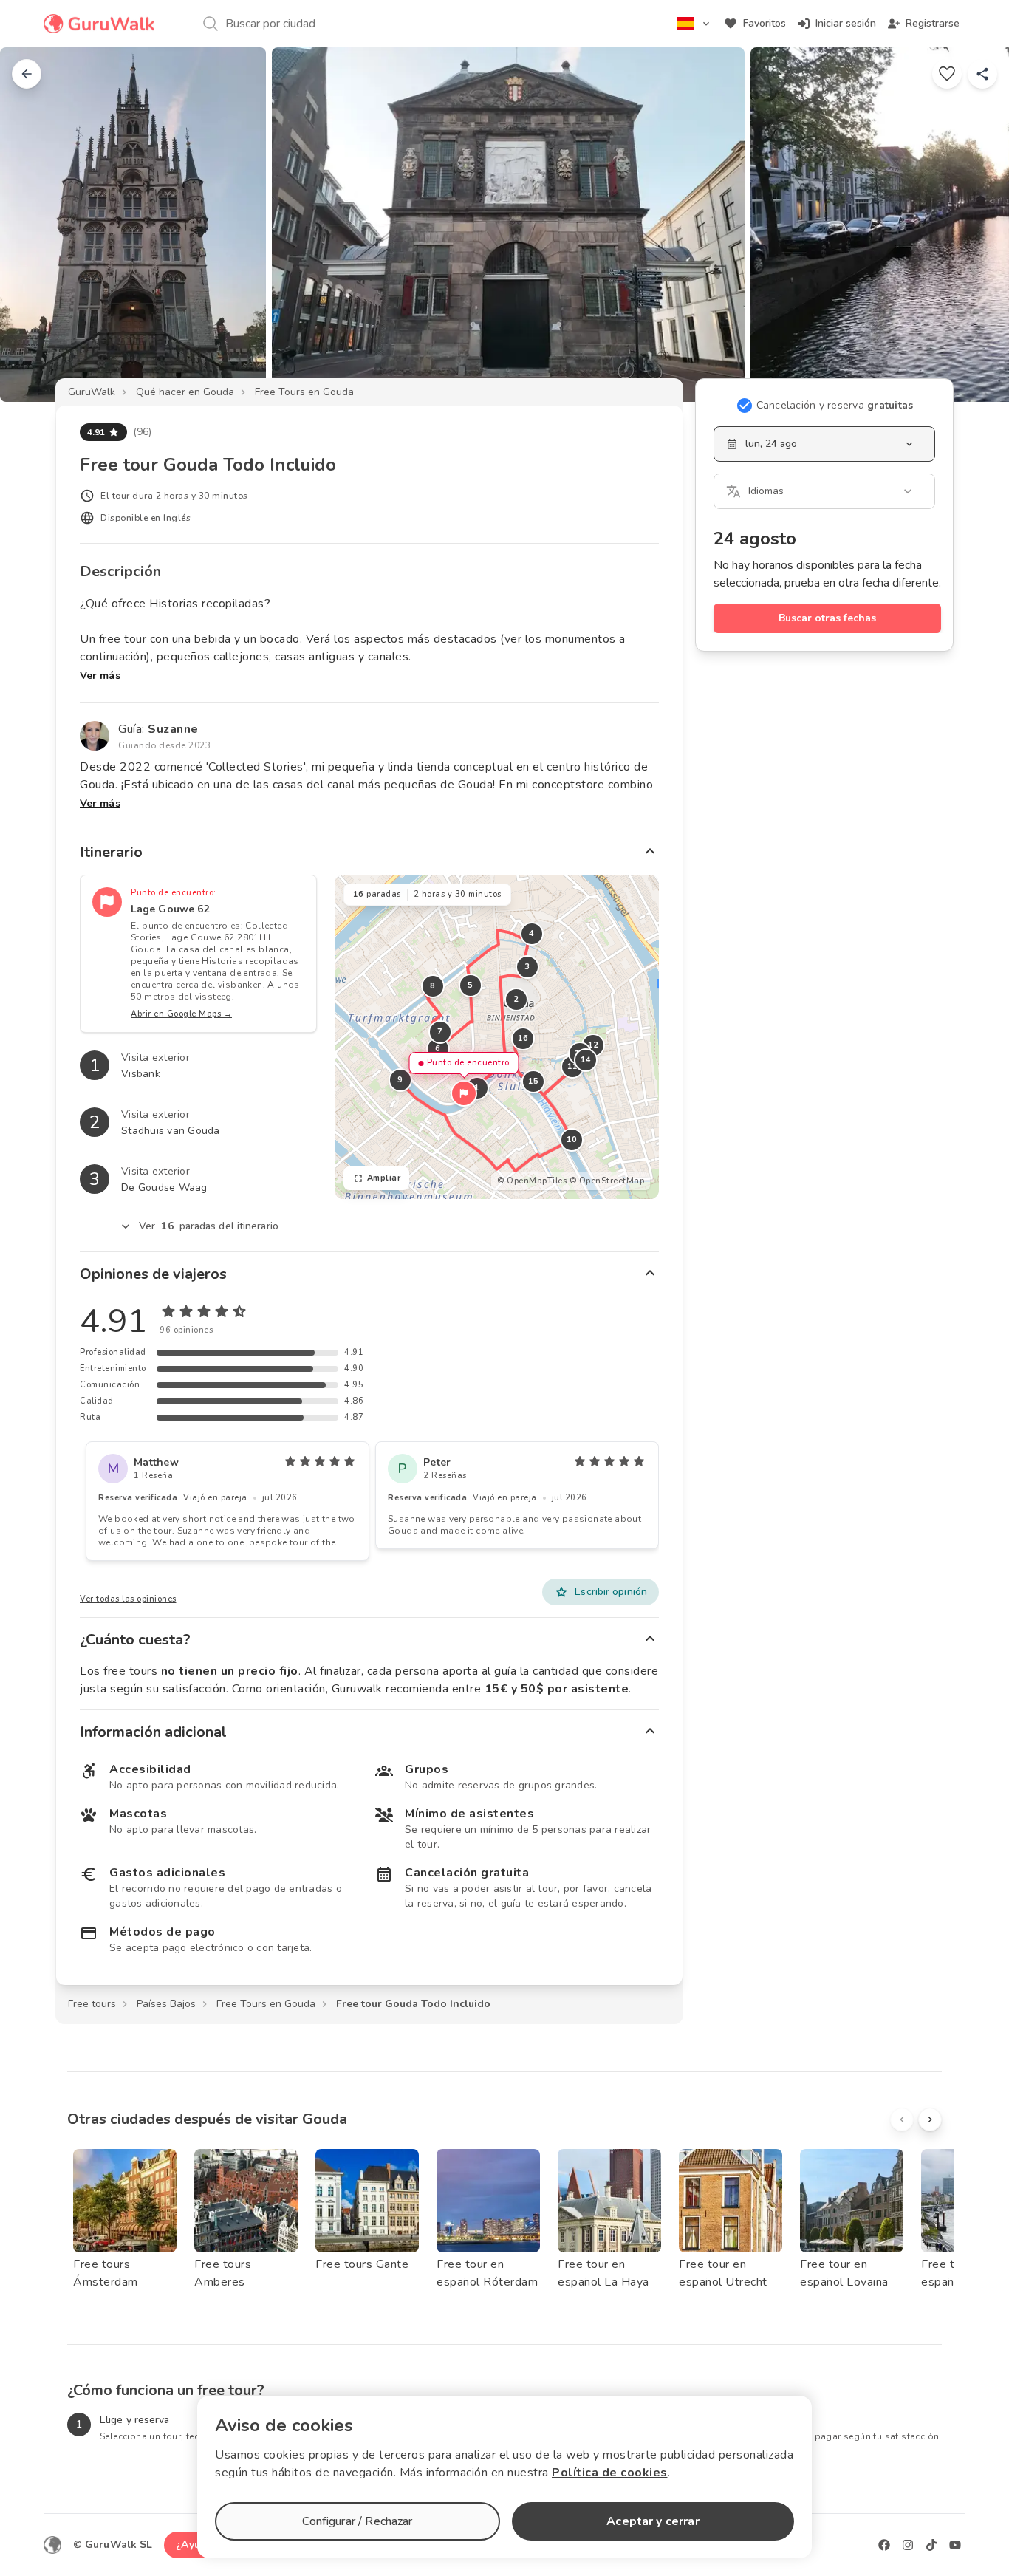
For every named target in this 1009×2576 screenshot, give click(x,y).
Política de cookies (610, 2473)
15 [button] (533, 1081)
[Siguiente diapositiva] (974, 225)
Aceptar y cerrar (653, 2521)
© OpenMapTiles (532, 1181)
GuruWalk (92, 392)
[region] (497, 1037)
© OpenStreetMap (607, 1181)
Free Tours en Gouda (304, 392)
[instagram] (908, 2545)
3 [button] (527, 967)
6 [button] (438, 1049)
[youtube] (955, 2545)
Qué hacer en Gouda (185, 392)
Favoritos (765, 23)
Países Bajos (166, 2004)
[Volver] (27, 74)
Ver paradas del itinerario (209, 1226)
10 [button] (571, 1140)
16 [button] (523, 1038)
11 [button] (572, 1066)
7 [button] (440, 1032)
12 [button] (593, 1045)
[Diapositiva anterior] (35, 225)
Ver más (100, 676)
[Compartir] (982, 74)
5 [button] (471, 985)
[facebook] (884, 2545)
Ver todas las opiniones (128, 1599)
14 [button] (585, 1060)
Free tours (92, 2004)
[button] (464, 1093)
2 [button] (516, 999)
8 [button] (433, 986)
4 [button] (532, 933)
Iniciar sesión (846, 23)
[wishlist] (947, 74)
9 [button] (400, 1080)
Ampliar (384, 1178)
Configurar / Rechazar (357, 2521)
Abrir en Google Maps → (181, 1014)
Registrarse (933, 23)
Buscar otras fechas (827, 618)
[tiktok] (931, 2545)
